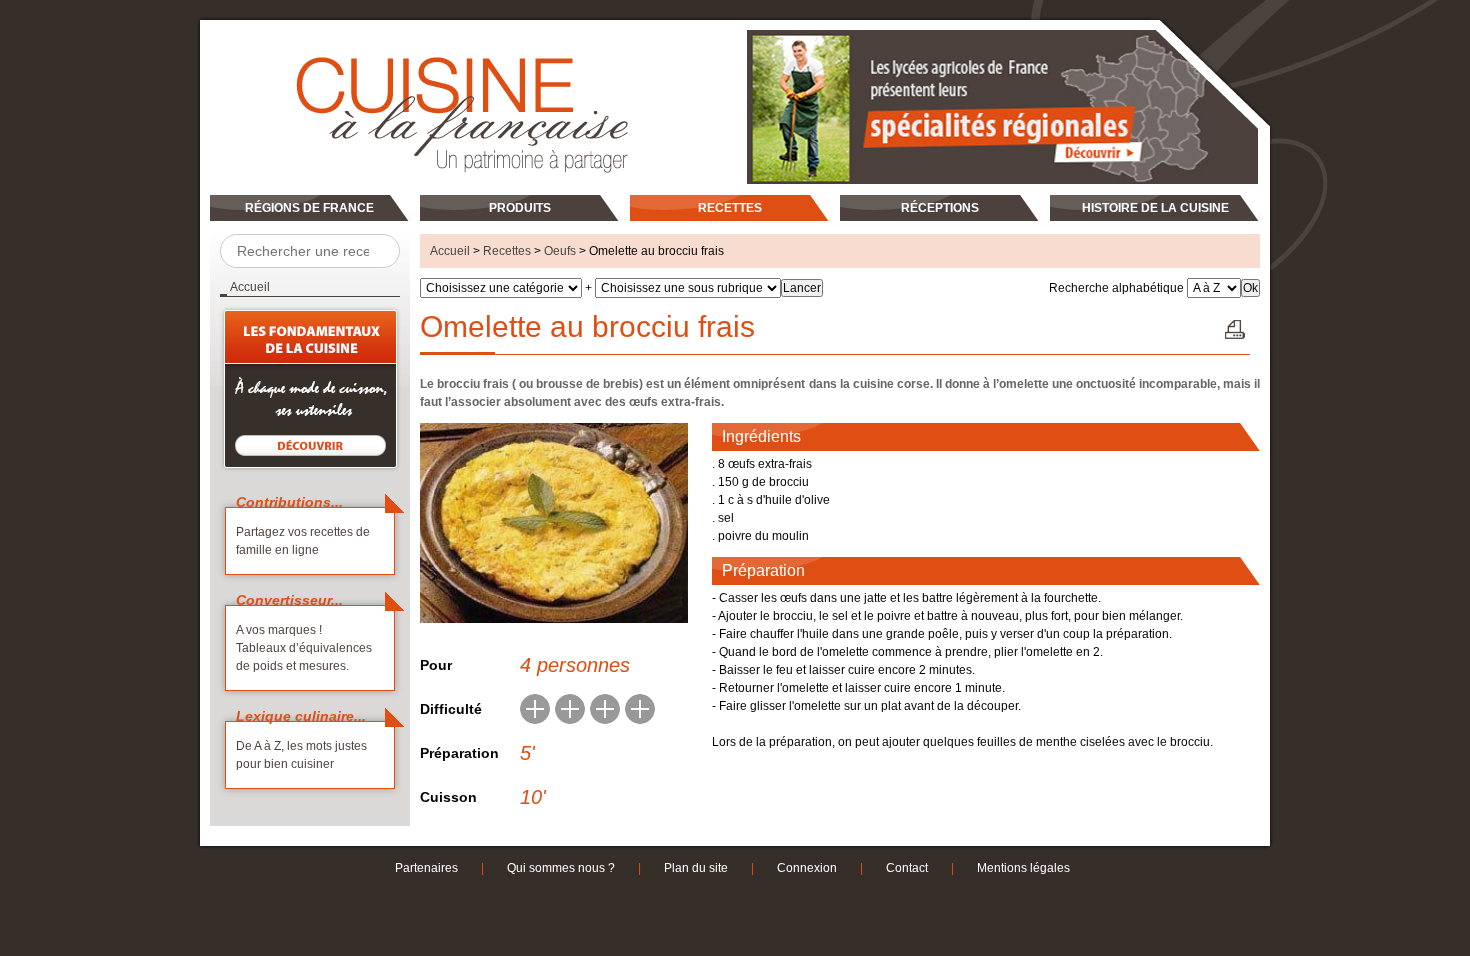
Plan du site (696, 868)
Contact (907, 868)
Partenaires (426, 868)
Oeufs (560, 251)
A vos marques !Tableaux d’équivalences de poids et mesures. (304, 648)
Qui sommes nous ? (561, 868)
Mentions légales (1023, 868)
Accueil (450, 251)
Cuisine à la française (278, 38)
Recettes (507, 251)
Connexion (807, 868)
